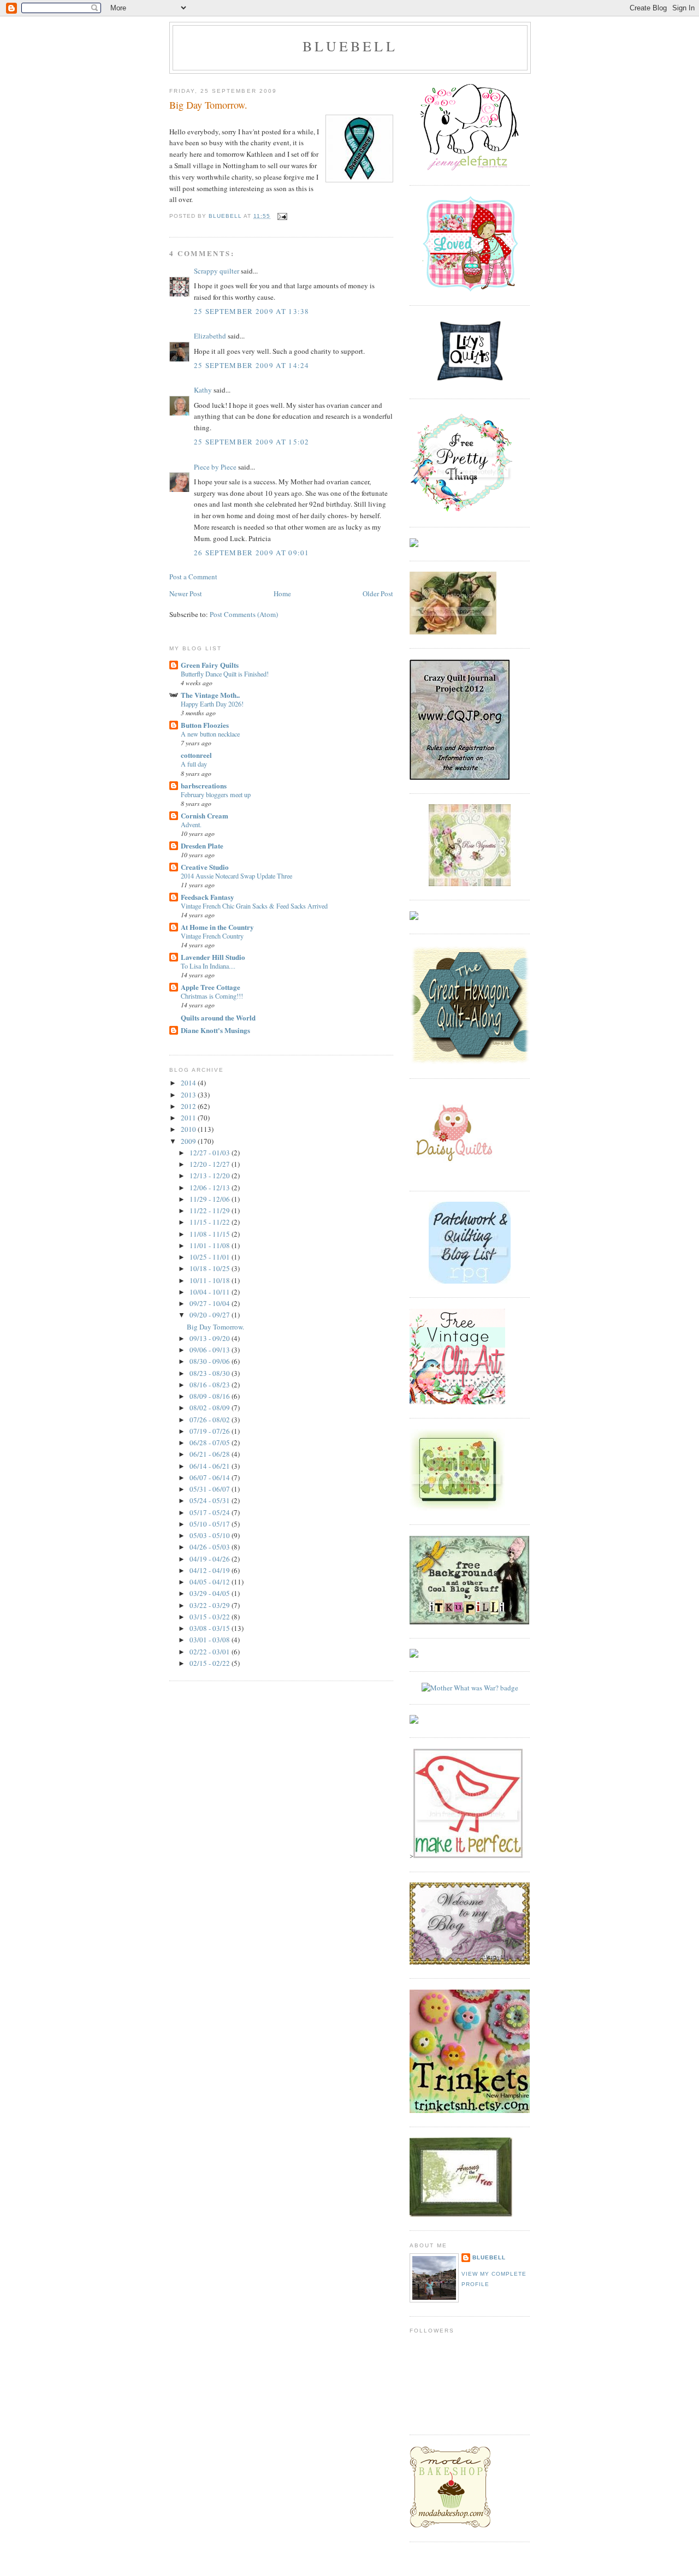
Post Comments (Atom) (244, 614)
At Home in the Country (217, 927)
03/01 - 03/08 (211, 1640)
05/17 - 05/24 (211, 1512)
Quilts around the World (218, 1017)
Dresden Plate (202, 845)
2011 (189, 1118)
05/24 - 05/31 (211, 1500)
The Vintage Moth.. (210, 695)
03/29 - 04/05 (211, 1593)
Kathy (203, 390)
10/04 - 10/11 (211, 1292)
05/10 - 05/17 (211, 1524)
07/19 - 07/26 (211, 1431)
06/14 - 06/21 (211, 1466)
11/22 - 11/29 (211, 1210)
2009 (189, 1141)
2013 (189, 1095)
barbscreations (204, 785)
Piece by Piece (215, 467)
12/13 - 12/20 (211, 1176)
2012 (189, 1106)
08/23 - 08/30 (211, 1373)
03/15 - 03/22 (211, 1617)
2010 (189, 1129)
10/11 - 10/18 (211, 1280)
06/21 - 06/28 (211, 1454)
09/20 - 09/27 (211, 1315)
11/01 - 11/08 (211, 1245)
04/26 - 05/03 (211, 1547)
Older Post (378, 593)
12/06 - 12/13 (211, 1188)
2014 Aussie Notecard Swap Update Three (236, 876)
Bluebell (489, 2257)
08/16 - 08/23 (211, 1385)
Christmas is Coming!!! (212, 996)
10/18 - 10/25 (211, 1268)
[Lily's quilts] (470, 382)
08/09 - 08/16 (211, 1396)
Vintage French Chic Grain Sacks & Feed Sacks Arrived (254, 906)
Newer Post (186, 593)
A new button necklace (210, 734)
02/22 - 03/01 (211, 1652)
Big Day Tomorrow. (215, 1327)
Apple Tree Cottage (211, 987)
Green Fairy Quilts (210, 665)
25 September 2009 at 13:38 (252, 311)
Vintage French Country (212, 936)
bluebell (350, 46)
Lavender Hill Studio (213, 957)
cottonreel (196, 755)
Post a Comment (193, 577)
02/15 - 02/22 (211, 1663)
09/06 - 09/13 (211, 1350)
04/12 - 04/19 (211, 1570)
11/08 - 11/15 (211, 1234)
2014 (189, 1083)
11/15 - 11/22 (211, 1222)
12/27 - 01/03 (211, 1153)
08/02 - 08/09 (211, 1408)
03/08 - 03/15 (211, 1628)
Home (282, 593)
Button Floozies (205, 725)
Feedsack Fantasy (208, 897)
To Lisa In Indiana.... (208, 966)
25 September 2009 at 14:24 (252, 365)
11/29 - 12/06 (211, 1199)
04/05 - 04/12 (211, 1582)
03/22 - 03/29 (211, 1605)
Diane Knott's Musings (215, 1030)
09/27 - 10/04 (211, 1303)
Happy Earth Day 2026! (212, 704)
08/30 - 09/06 (211, 1361)
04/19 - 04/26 (211, 1559)
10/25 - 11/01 (211, 1257)
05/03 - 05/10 (211, 1535)
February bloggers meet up (216, 794)
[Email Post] (282, 216)
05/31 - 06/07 (211, 1489)
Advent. (191, 824)
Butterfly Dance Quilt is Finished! (225, 674)
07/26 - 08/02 (211, 1420)
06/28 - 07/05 (211, 1443)
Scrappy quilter (217, 271)
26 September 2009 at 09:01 (252, 553)
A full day (194, 764)
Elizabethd (210, 336)
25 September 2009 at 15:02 (252, 442)
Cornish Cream (205, 815)
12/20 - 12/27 (211, 1164)
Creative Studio (205, 867)
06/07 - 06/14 (211, 1477)
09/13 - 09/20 (211, 1338)
